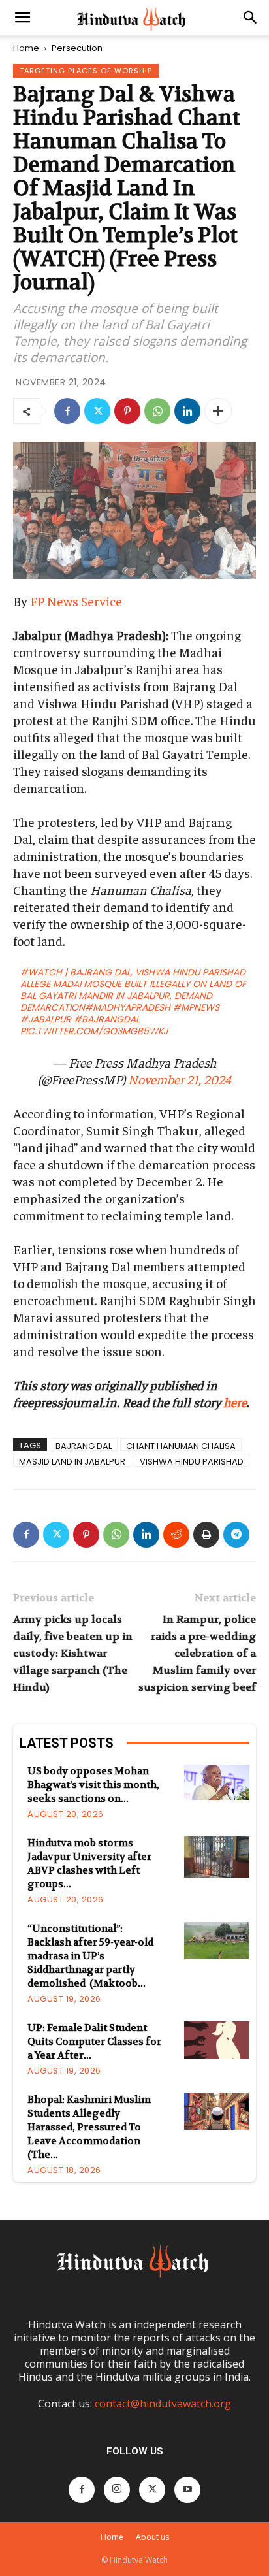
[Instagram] (117, 2490)
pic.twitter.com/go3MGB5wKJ (94, 1031)
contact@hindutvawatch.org (163, 2404)
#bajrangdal (107, 1019)
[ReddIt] (176, 1535)
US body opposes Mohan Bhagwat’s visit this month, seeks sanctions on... (93, 1785)
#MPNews (196, 1007)
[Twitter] (97, 411)
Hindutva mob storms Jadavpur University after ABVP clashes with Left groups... (89, 1864)
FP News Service (76, 601)
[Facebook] (67, 411)
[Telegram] (236, 1535)
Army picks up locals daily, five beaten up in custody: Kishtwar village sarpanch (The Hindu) (73, 1653)
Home (26, 48)
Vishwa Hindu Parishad (192, 1461)
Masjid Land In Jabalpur (72, 1461)
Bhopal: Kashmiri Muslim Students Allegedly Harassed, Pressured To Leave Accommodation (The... (89, 2127)
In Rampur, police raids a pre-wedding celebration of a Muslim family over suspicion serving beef (197, 1653)
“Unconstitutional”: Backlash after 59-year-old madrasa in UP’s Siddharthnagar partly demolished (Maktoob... (90, 1956)
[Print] (206, 1535)
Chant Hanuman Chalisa (181, 1445)
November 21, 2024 (180, 1079)
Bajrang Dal (84, 1445)
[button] (22, 18)
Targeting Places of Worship (86, 71)
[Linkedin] (187, 411)
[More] (218, 411)
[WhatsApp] (157, 411)
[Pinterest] (127, 411)
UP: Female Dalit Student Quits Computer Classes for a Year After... (94, 2042)
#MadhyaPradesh (128, 1007)
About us (152, 2537)
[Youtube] (187, 2490)
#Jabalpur (46, 1019)
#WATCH (41, 972)
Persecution (77, 48)
